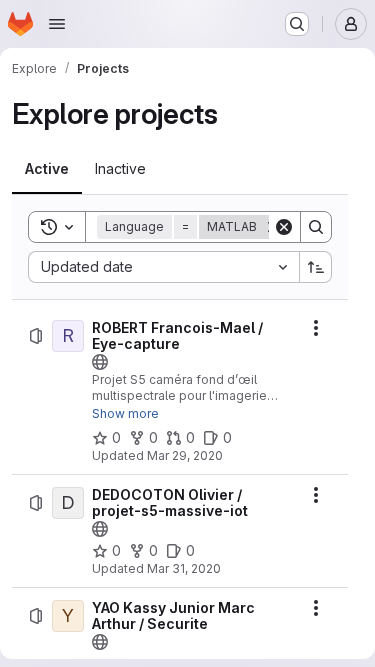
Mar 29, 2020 (185, 455)
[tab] (47, 169)
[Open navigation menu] (57, 24)
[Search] (316, 227)
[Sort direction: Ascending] (316, 267)
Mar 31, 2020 (184, 568)
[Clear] (284, 227)
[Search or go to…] (297, 24)
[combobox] (163, 267)
